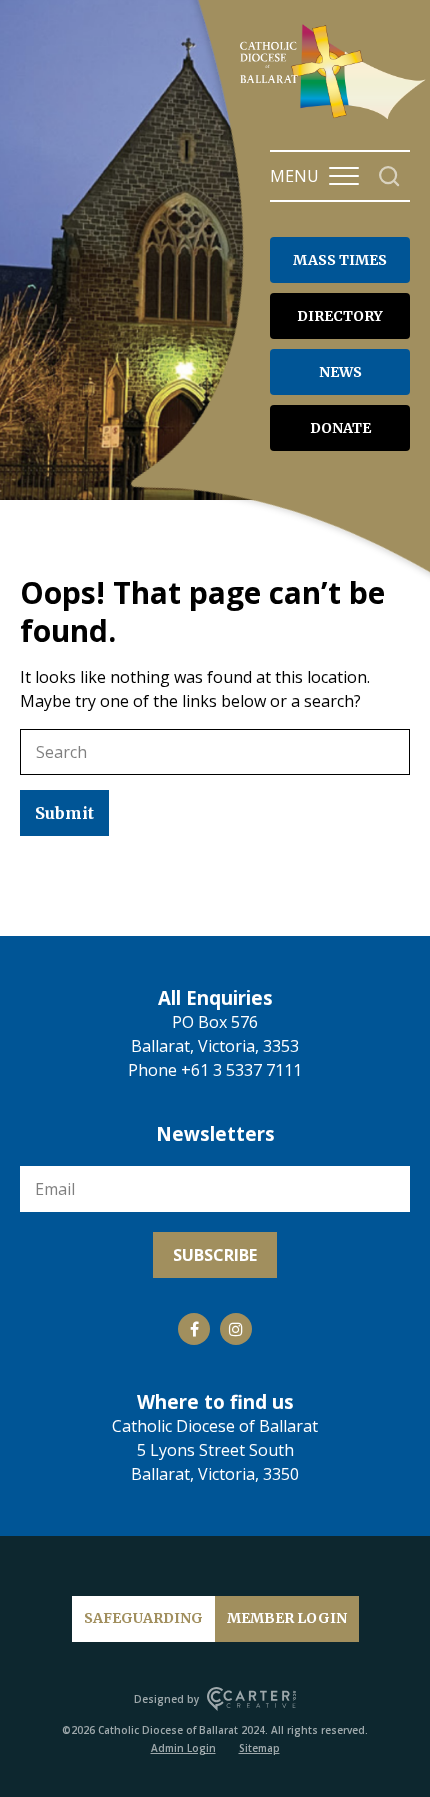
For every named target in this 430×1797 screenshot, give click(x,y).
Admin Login (183, 1748)
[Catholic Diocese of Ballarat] (335, 118)
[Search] (389, 176)
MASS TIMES (340, 260)
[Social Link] (194, 1329)
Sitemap (259, 1748)
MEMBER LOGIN (287, 1618)
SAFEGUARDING (143, 1618)
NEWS (340, 372)
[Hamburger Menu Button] (344, 176)
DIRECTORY (340, 316)
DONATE (340, 428)
